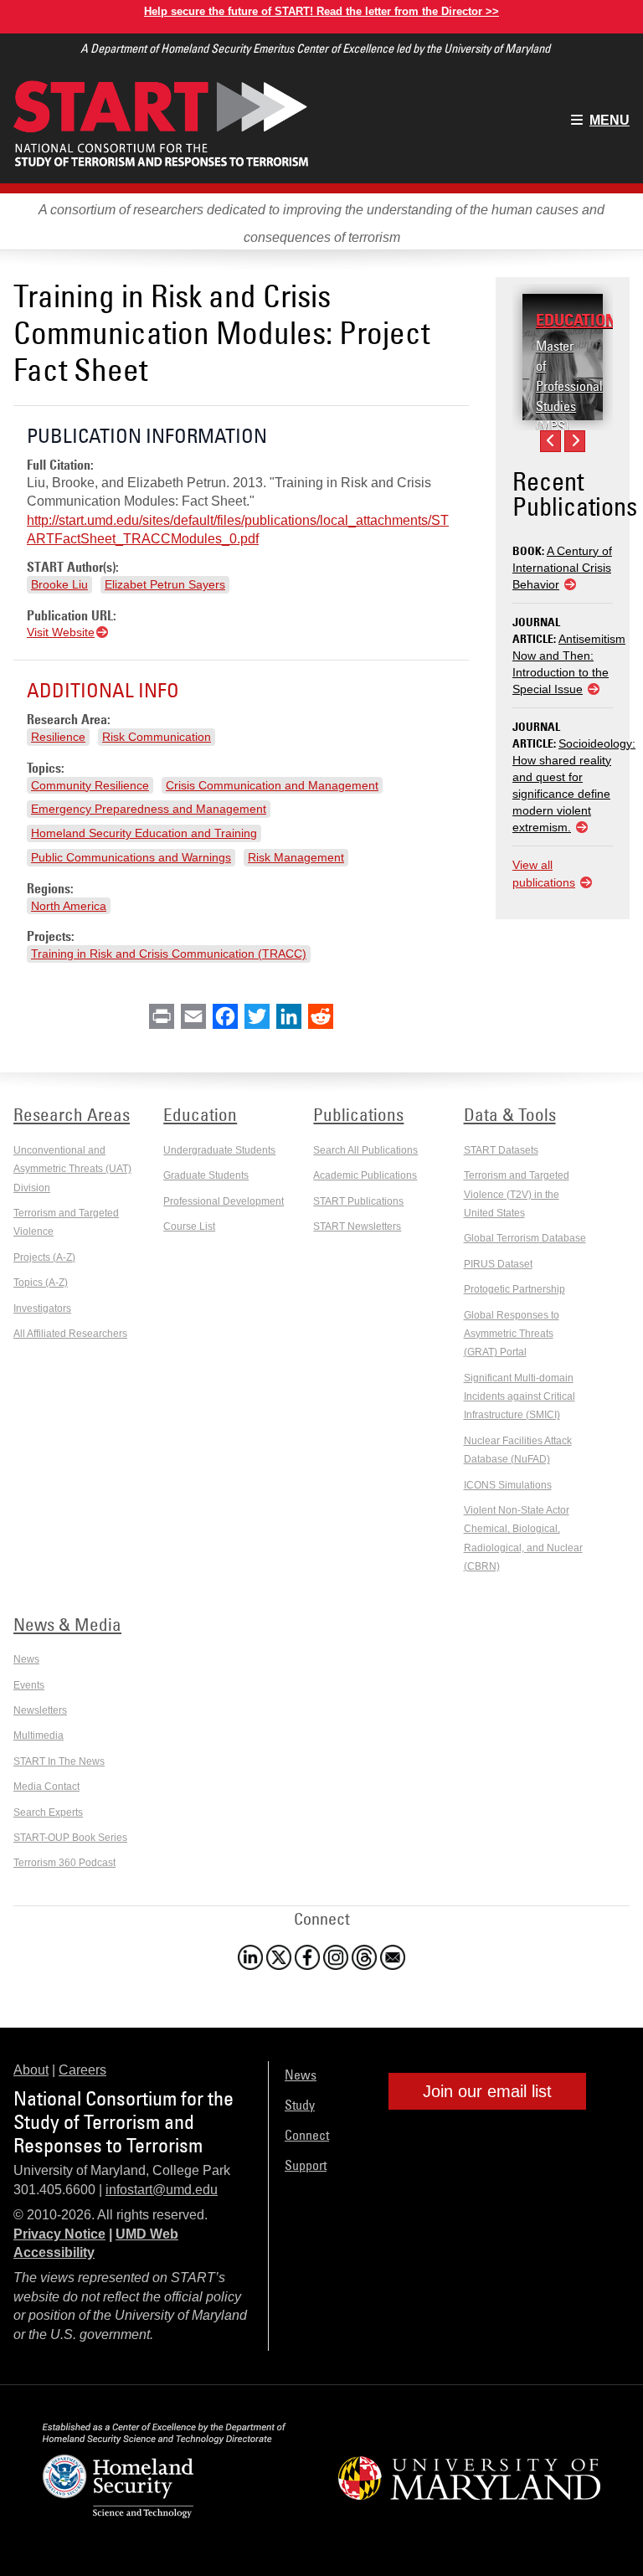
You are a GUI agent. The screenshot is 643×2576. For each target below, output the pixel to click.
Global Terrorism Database (525, 1238)
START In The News (59, 1761)
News (26, 1659)
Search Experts (48, 1812)
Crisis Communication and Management (272, 785)
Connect (307, 2135)
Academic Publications (365, 1175)
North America (69, 906)
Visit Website (61, 632)
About (31, 2070)
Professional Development (224, 1201)
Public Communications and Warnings (131, 857)
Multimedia (39, 1735)
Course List (189, 1226)
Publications (358, 1114)
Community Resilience (90, 785)
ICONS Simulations (508, 1485)
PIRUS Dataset (498, 1264)
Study (300, 2105)
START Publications (358, 1201)
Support (306, 2165)
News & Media (67, 1624)
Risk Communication (157, 737)
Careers (82, 2070)
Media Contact (46, 1787)
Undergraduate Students (219, 1150)
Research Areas (72, 1114)
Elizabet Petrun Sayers (165, 584)
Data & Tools (510, 1114)
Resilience (58, 737)
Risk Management (296, 857)
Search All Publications (365, 1150)
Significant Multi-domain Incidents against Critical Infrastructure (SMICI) (520, 1397)
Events (29, 1685)
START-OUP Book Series (70, 1838)
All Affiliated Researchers (70, 1334)
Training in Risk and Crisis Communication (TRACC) (169, 954)
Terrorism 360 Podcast (64, 1863)
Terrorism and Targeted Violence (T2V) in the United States (517, 1194)
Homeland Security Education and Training (144, 833)
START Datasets (501, 1150)
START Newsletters (357, 1226)
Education (576, 320)
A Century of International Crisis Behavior (562, 568)
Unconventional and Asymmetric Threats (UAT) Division (72, 1169)
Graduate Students (206, 1175)
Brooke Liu (59, 584)
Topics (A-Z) (41, 1283)
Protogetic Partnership (514, 1289)
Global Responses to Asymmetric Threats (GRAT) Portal (512, 1334)
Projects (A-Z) (44, 1257)
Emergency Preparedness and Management (149, 809)
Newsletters (40, 1710)
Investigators (42, 1309)
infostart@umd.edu (162, 2190)
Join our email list (487, 2091)
